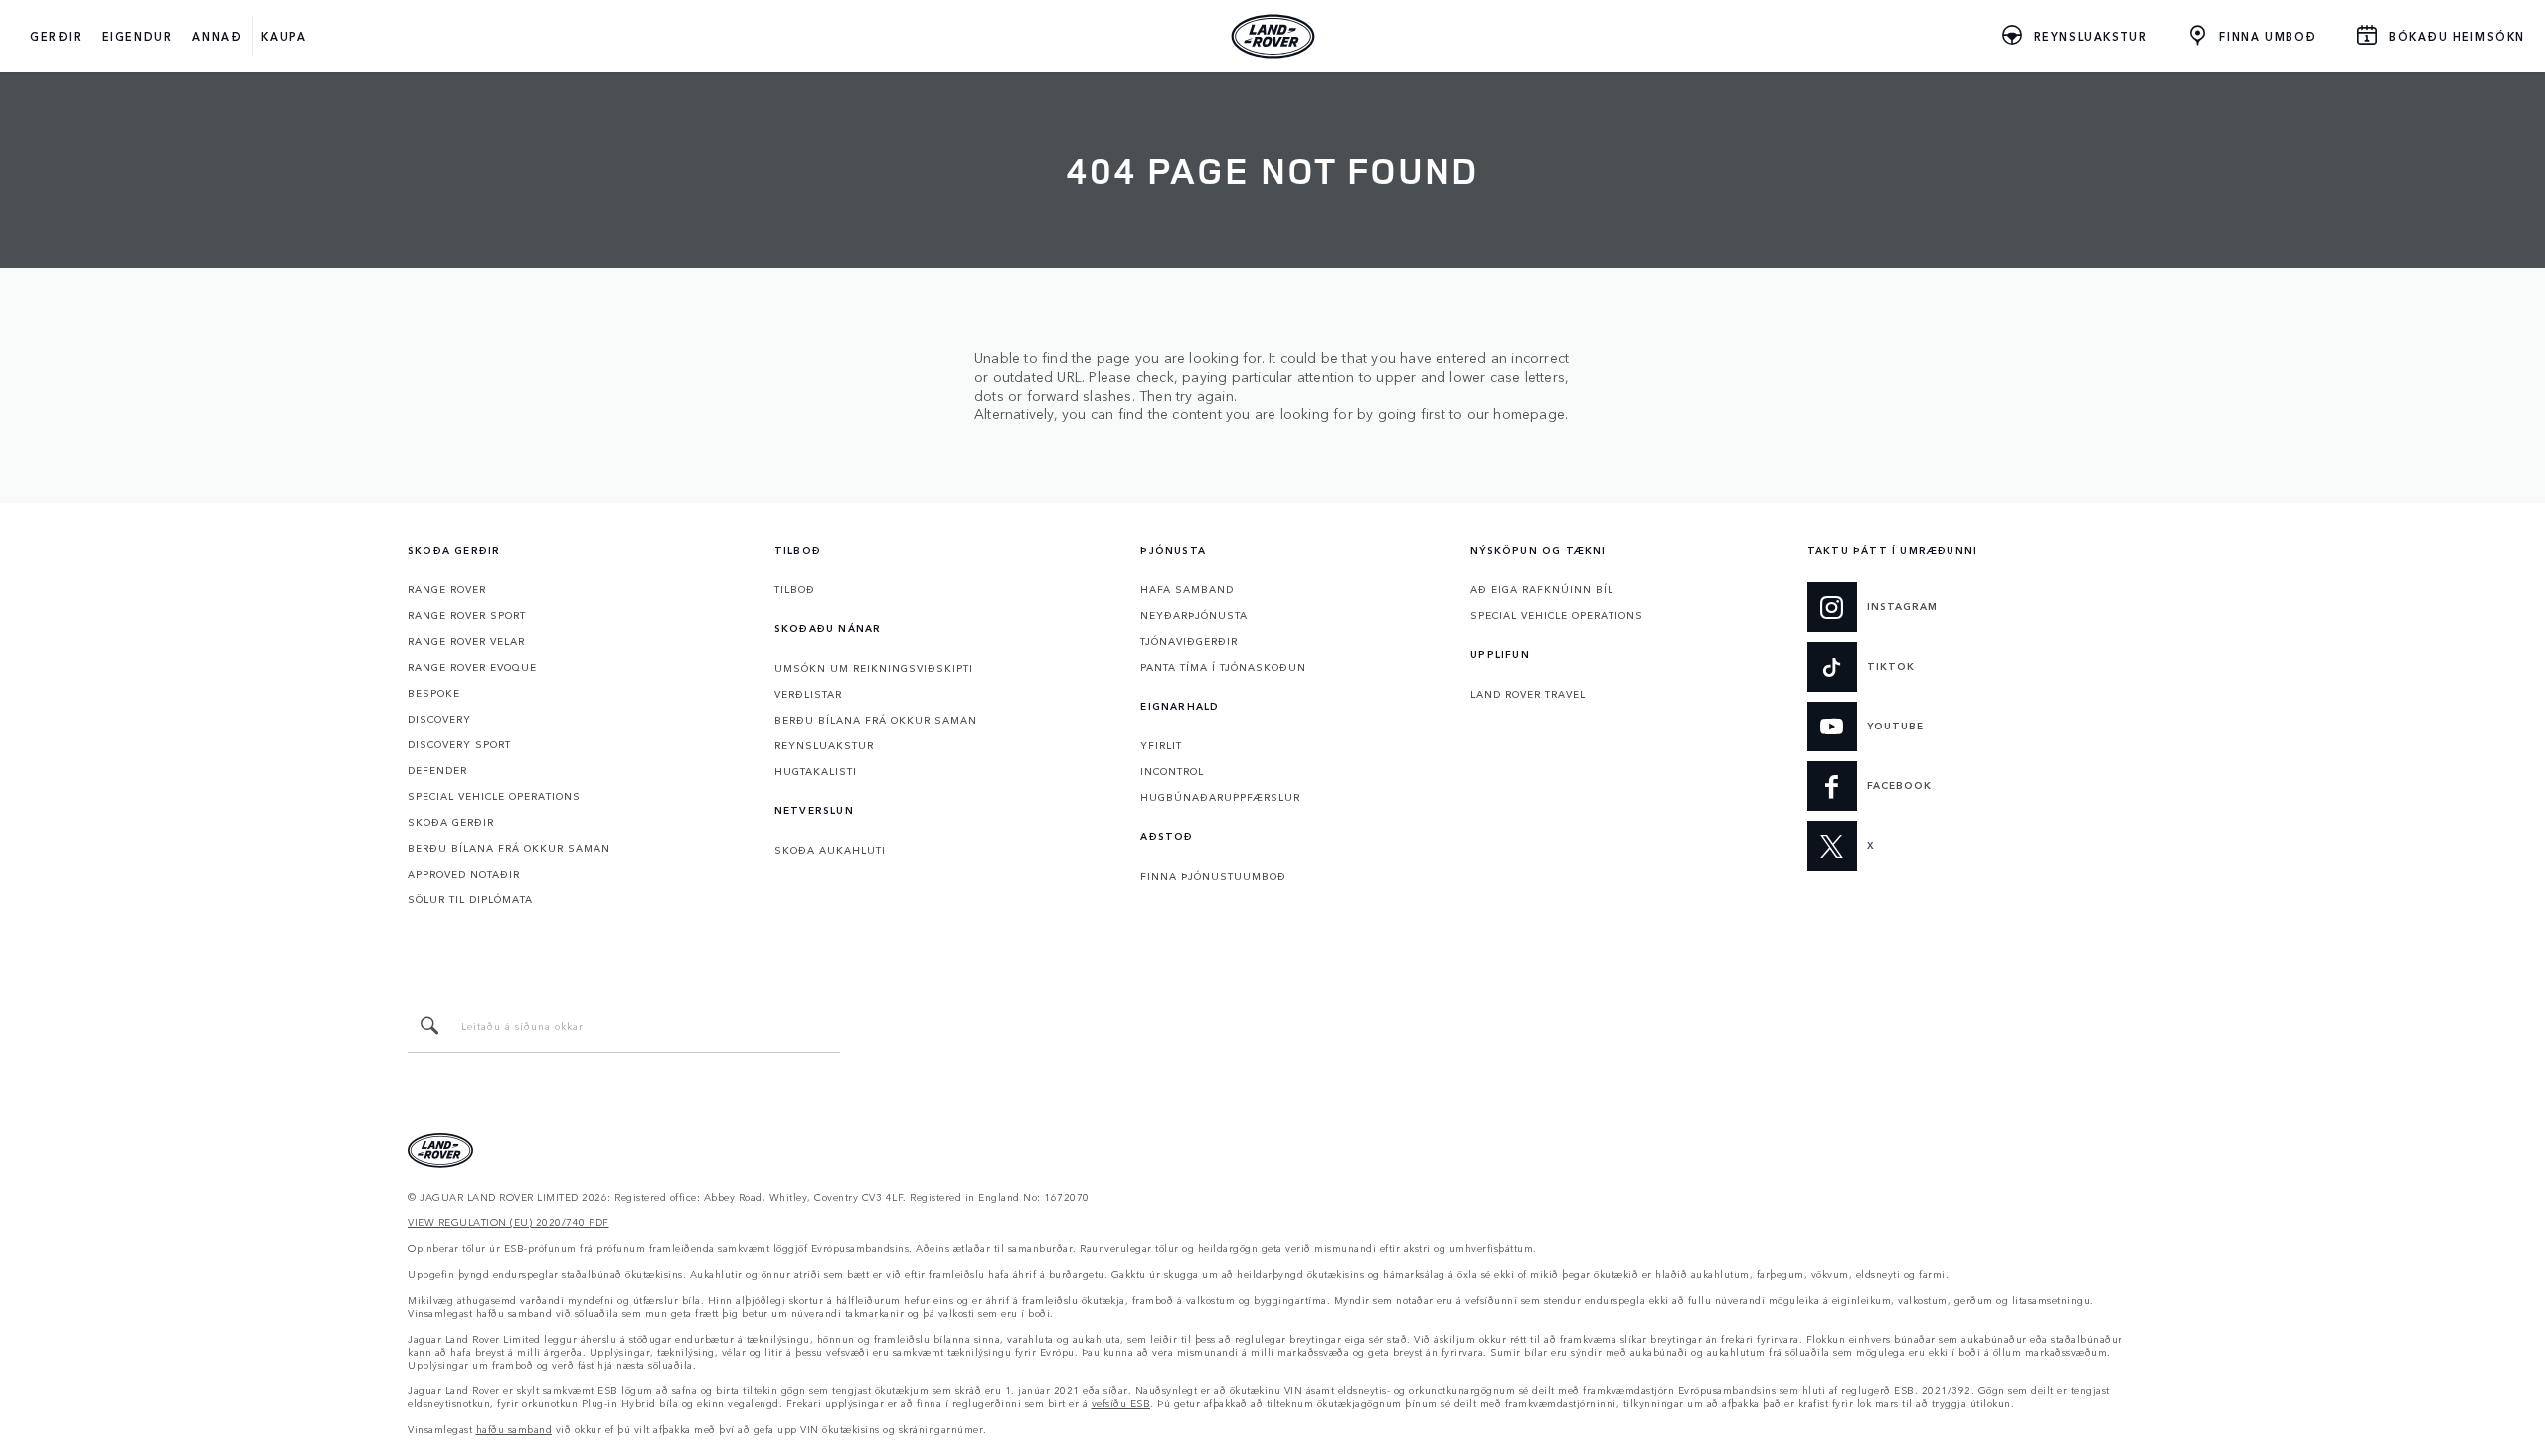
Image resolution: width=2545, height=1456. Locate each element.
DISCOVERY (439, 719)
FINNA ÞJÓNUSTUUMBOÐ (1213, 876)
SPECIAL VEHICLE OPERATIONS (494, 796)
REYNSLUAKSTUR (824, 745)
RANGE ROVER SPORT (467, 615)
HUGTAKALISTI (816, 771)
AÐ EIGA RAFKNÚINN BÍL (1542, 589)
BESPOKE (434, 693)
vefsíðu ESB (1121, 1404)
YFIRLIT (1161, 745)
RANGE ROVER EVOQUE (472, 667)
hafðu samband (514, 1430)
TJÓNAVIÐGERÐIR (1189, 641)
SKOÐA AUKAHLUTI (830, 850)
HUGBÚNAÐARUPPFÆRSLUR (1220, 797)
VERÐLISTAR (808, 694)
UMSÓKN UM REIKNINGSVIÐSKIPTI (874, 668)
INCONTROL (1172, 771)
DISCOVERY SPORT (459, 744)
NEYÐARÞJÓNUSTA (1194, 615)
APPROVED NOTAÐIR (464, 874)
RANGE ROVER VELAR (466, 641)
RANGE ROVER (447, 589)
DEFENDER (437, 770)
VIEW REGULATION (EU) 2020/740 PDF (509, 1223)
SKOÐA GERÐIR (451, 822)
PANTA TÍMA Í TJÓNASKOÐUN (1223, 667)
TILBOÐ (795, 589)
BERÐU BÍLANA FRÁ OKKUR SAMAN (509, 848)
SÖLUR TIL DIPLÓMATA (470, 899)
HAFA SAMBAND (1187, 589)
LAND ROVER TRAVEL (1528, 694)
